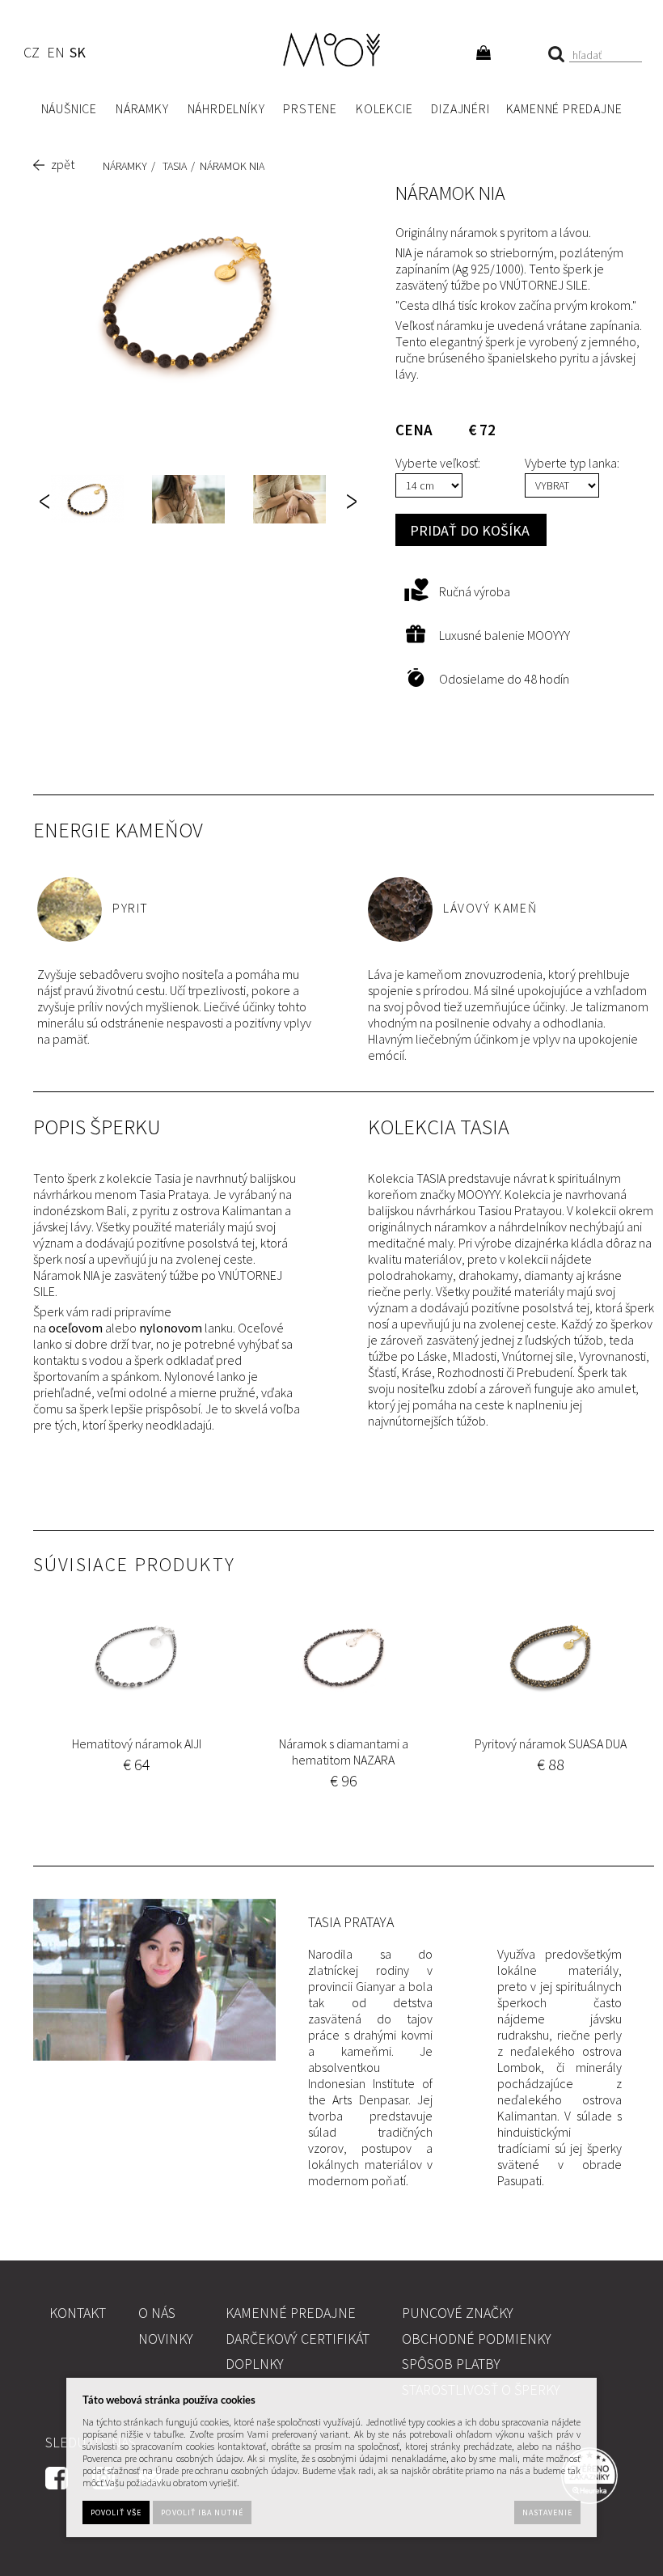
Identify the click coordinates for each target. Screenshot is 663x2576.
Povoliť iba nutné (202, 2512)
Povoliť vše (116, 2512)
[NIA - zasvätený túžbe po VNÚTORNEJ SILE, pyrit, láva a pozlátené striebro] (187, 302)
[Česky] (31, 55)
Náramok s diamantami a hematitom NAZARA (344, 1752)
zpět (63, 164)
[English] (55, 55)
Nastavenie (547, 2512)
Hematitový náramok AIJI (137, 1743)
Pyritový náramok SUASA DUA (551, 1743)
